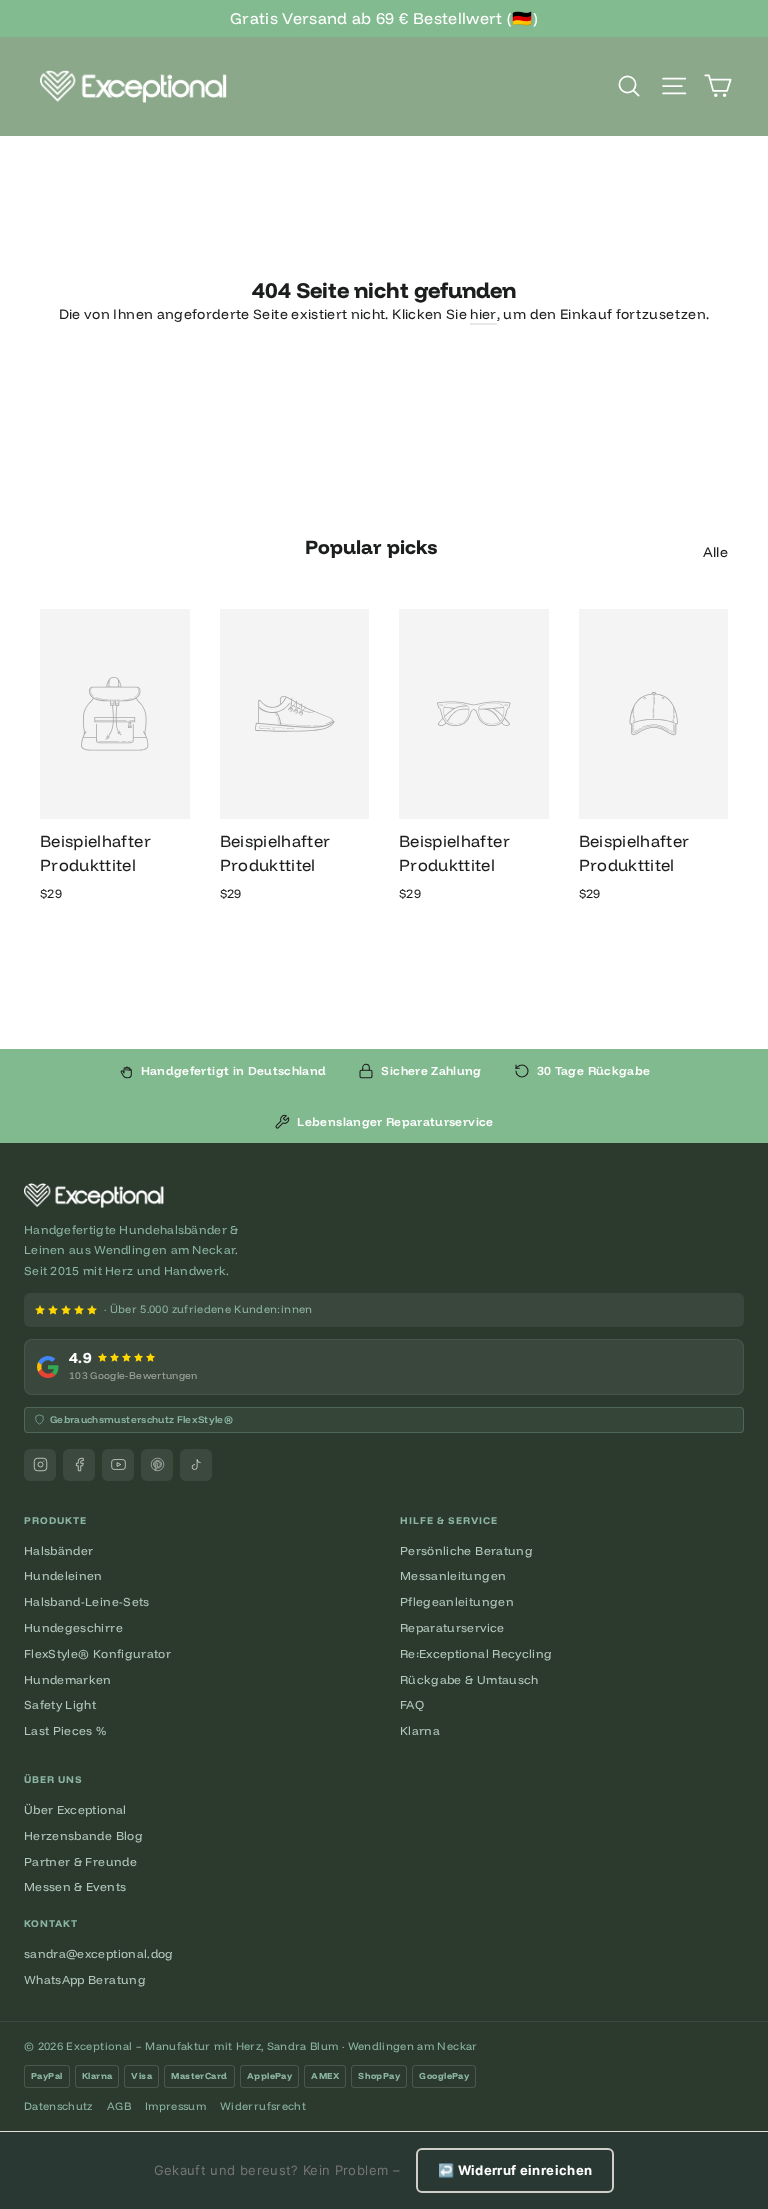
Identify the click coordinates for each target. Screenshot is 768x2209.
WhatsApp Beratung (85, 1979)
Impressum (175, 2106)
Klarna (420, 1730)
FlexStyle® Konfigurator (97, 1653)
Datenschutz (58, 2106)
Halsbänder (59, 1550)
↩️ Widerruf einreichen (515, 2170)
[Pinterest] (157, 1465)
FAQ (412, 1704)
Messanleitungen (453, 1575)
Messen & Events (75, 1886)
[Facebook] (79, 1465)
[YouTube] (118, 1465)
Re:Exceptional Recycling (476, 1653)
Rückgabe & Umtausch (469, 1679)
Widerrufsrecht (263, 2106)
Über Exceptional (75, 1809)
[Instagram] (40, 1465)
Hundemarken (68, 1679)
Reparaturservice (452, 1627)
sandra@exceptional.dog (99, 1953)
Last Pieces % (65, 1730)
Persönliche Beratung (466, 1550)
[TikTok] (196, 1465)
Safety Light (60, 1704)
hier (483, 314)
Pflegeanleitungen (457, 1601)
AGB (119, 2106)
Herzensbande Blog (83, 1835)
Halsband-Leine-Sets (87, 1601)
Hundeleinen (63, 1575)
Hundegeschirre (73, 1627)
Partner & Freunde (80, 1861)
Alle (715, 552)
